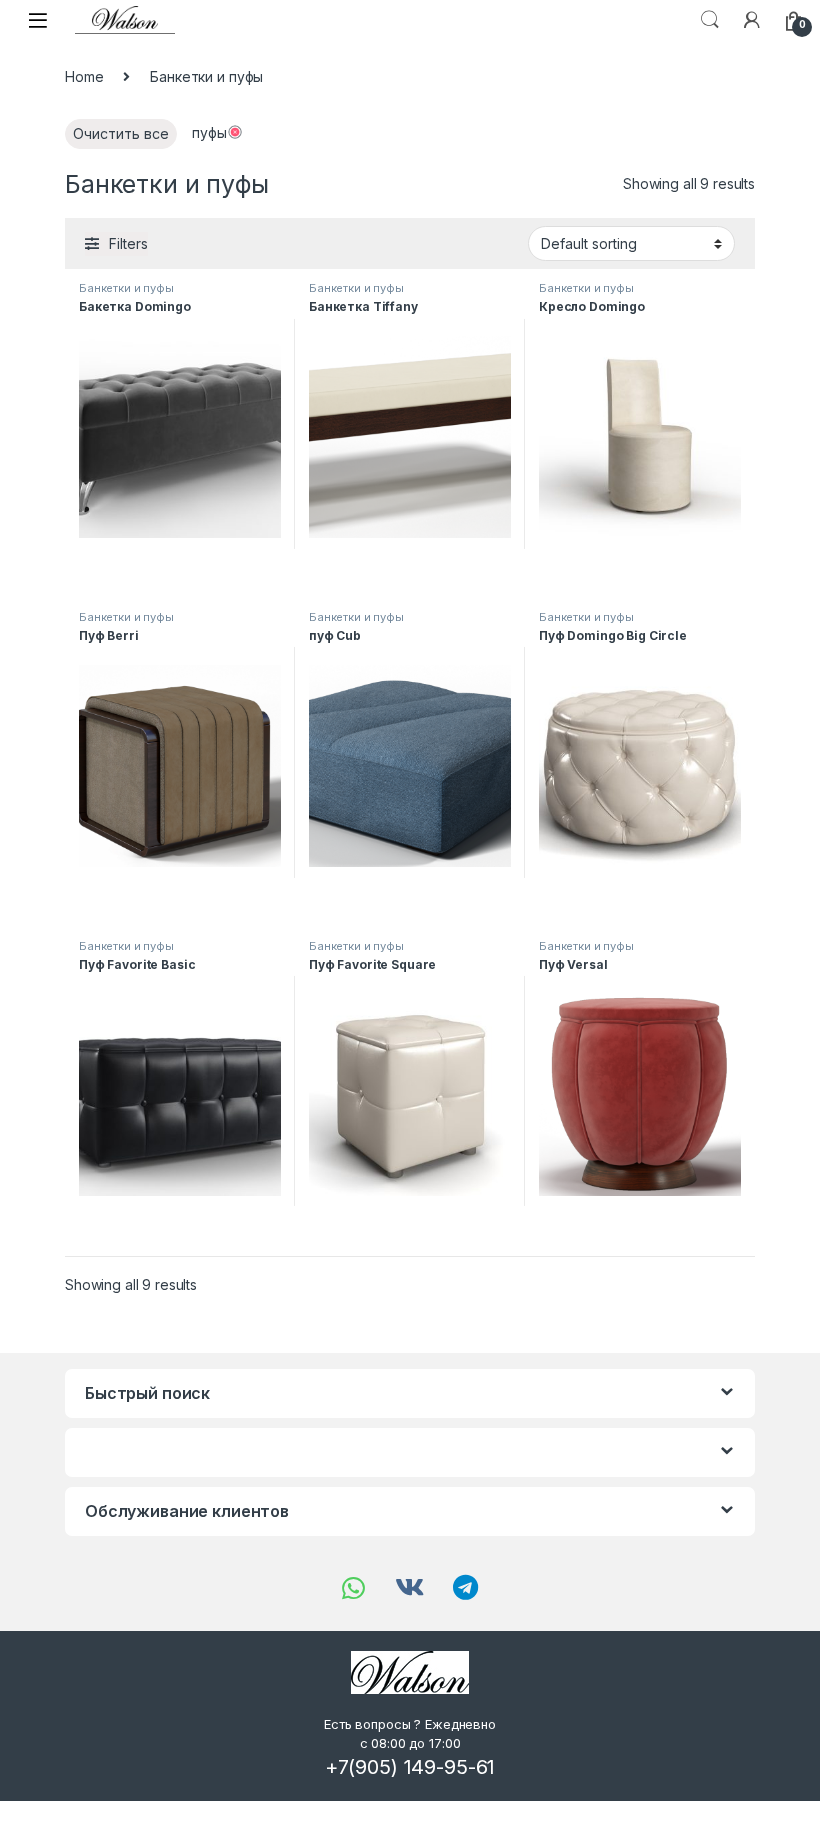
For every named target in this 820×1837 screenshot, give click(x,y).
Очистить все (121, 133)
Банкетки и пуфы (126, 288)
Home (84, 76)
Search (710, 20)
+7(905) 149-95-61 (410, 1767)
